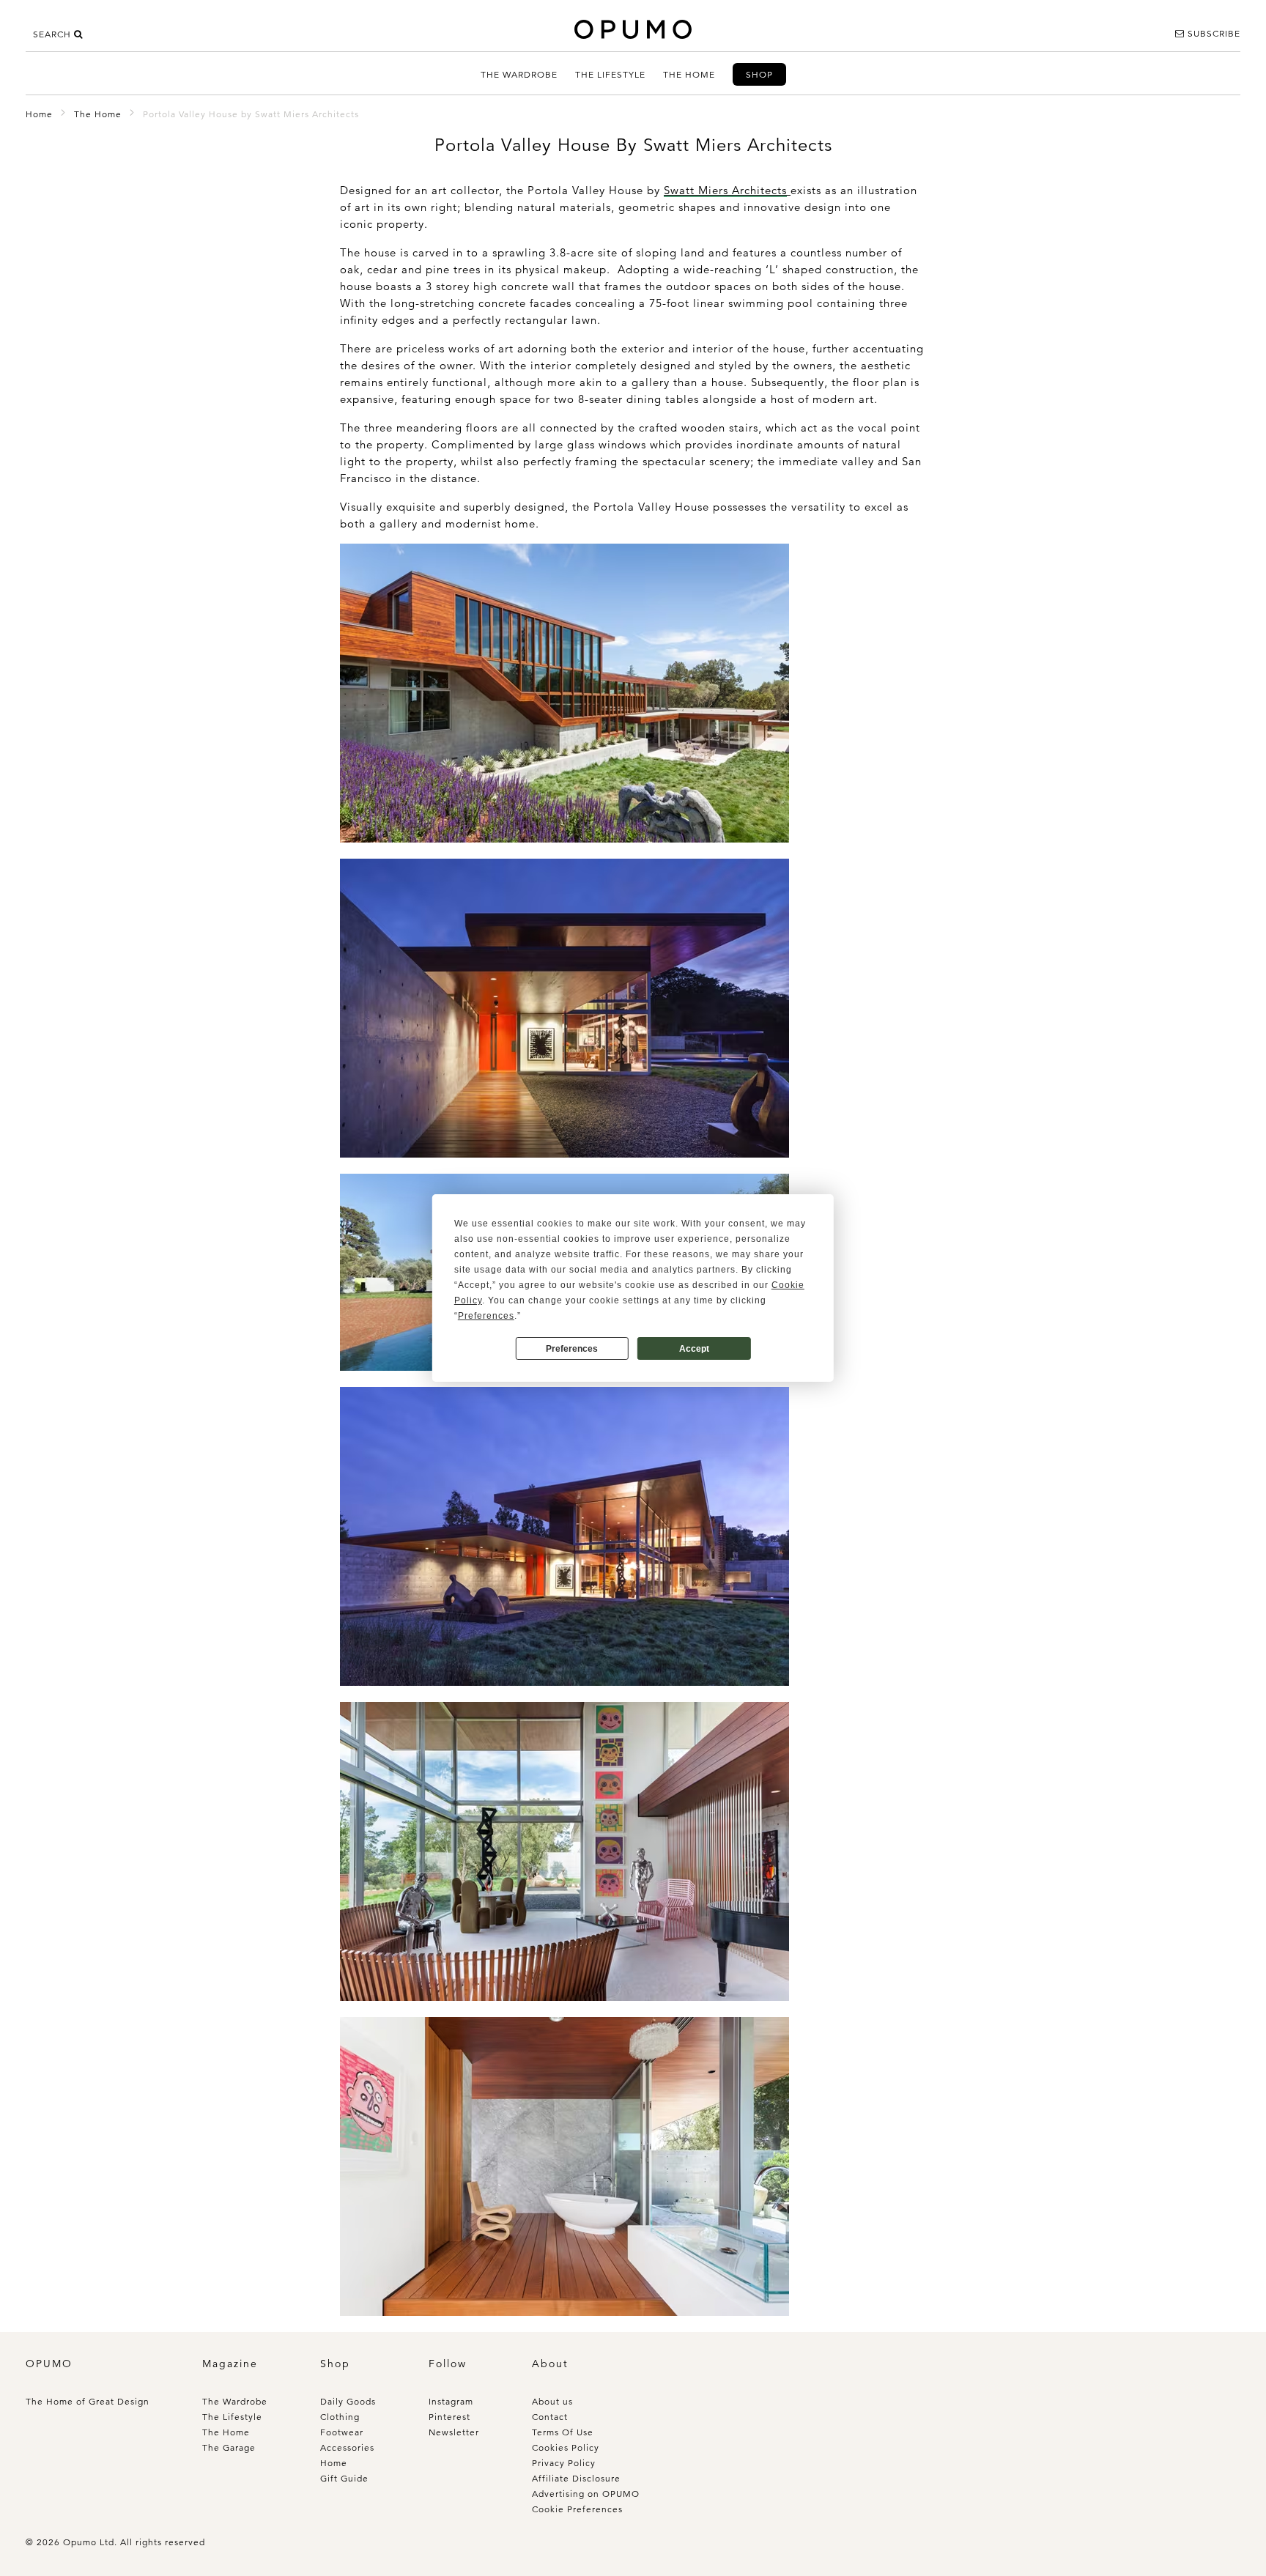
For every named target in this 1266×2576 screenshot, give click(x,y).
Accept (694, 1349)
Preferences (572, 1349)
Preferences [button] (486, 1316)
